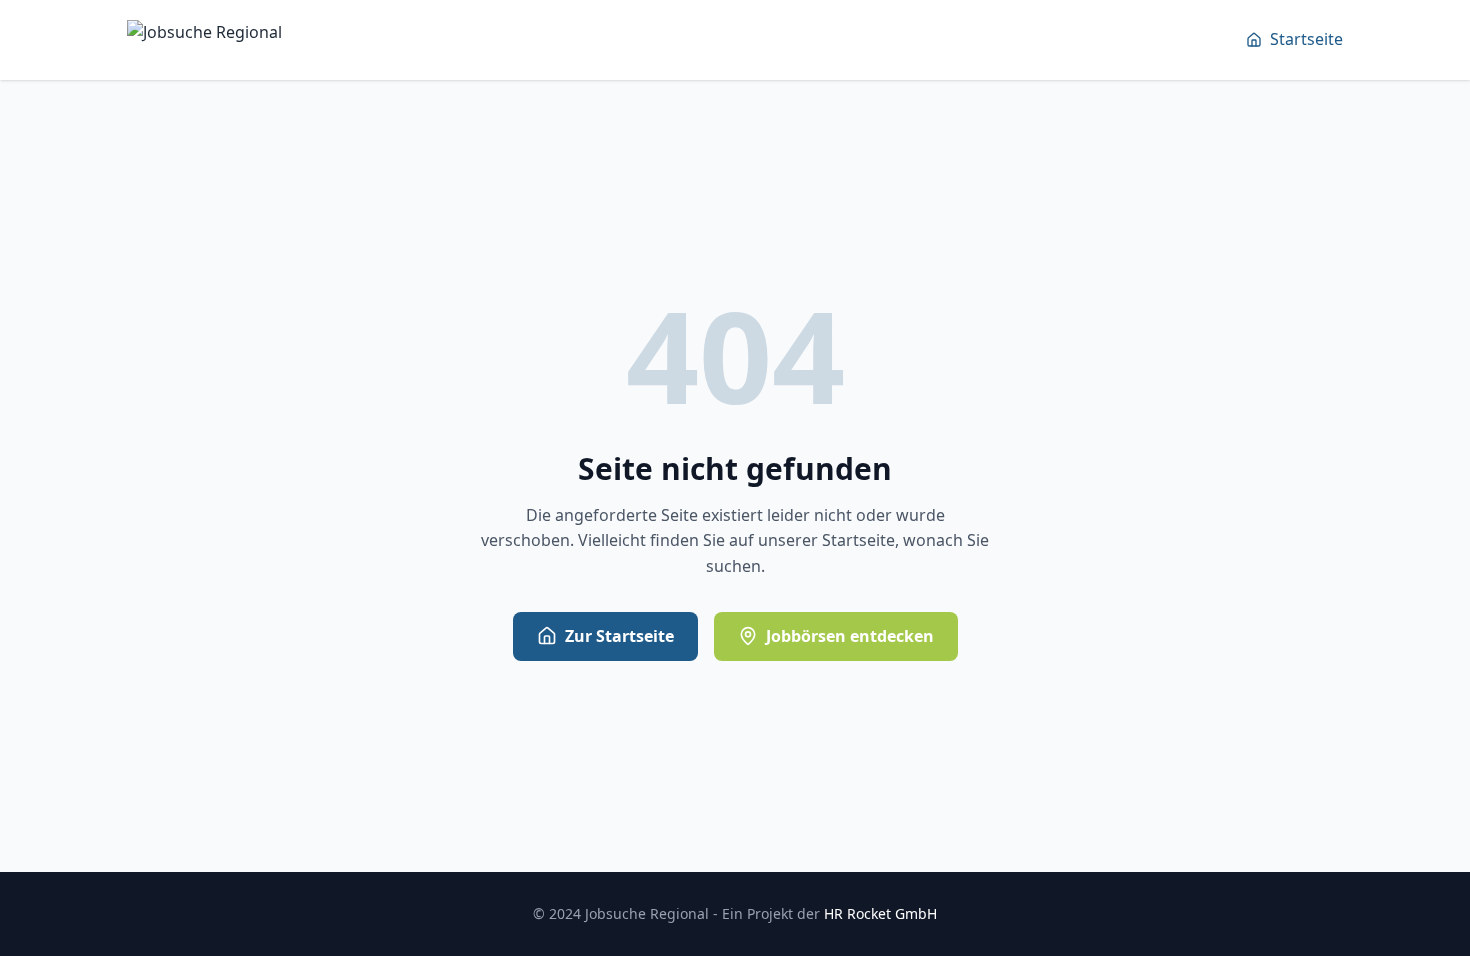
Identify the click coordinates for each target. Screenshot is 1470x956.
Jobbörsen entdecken (850, 636)
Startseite (1306, 39)
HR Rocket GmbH (880, 913)
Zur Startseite (619, 636)
